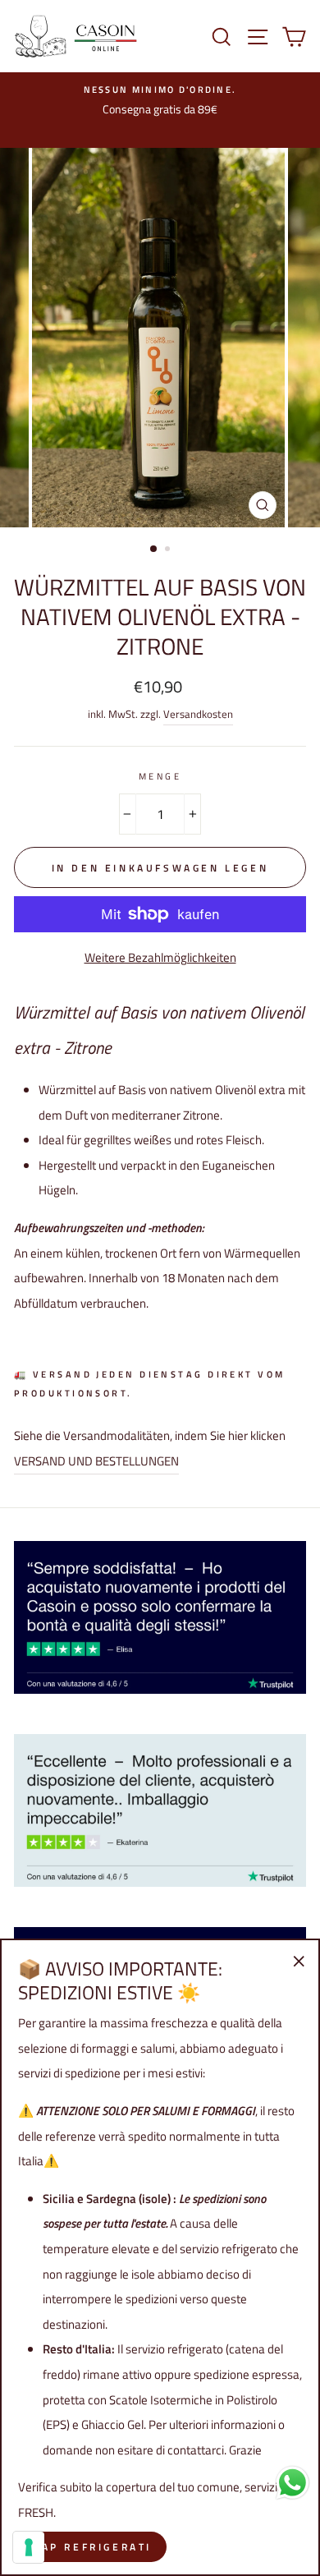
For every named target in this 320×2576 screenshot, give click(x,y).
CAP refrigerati (92, 2547)
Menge (160, 776)
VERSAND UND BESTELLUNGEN (96, 1461)
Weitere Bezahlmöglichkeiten (160, 957)
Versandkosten (198, 714)
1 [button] (154, 550)
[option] (160, 337)
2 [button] (169, 550)
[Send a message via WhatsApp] (293, 2483)
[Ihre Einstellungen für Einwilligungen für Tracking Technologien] (29, 2547)
